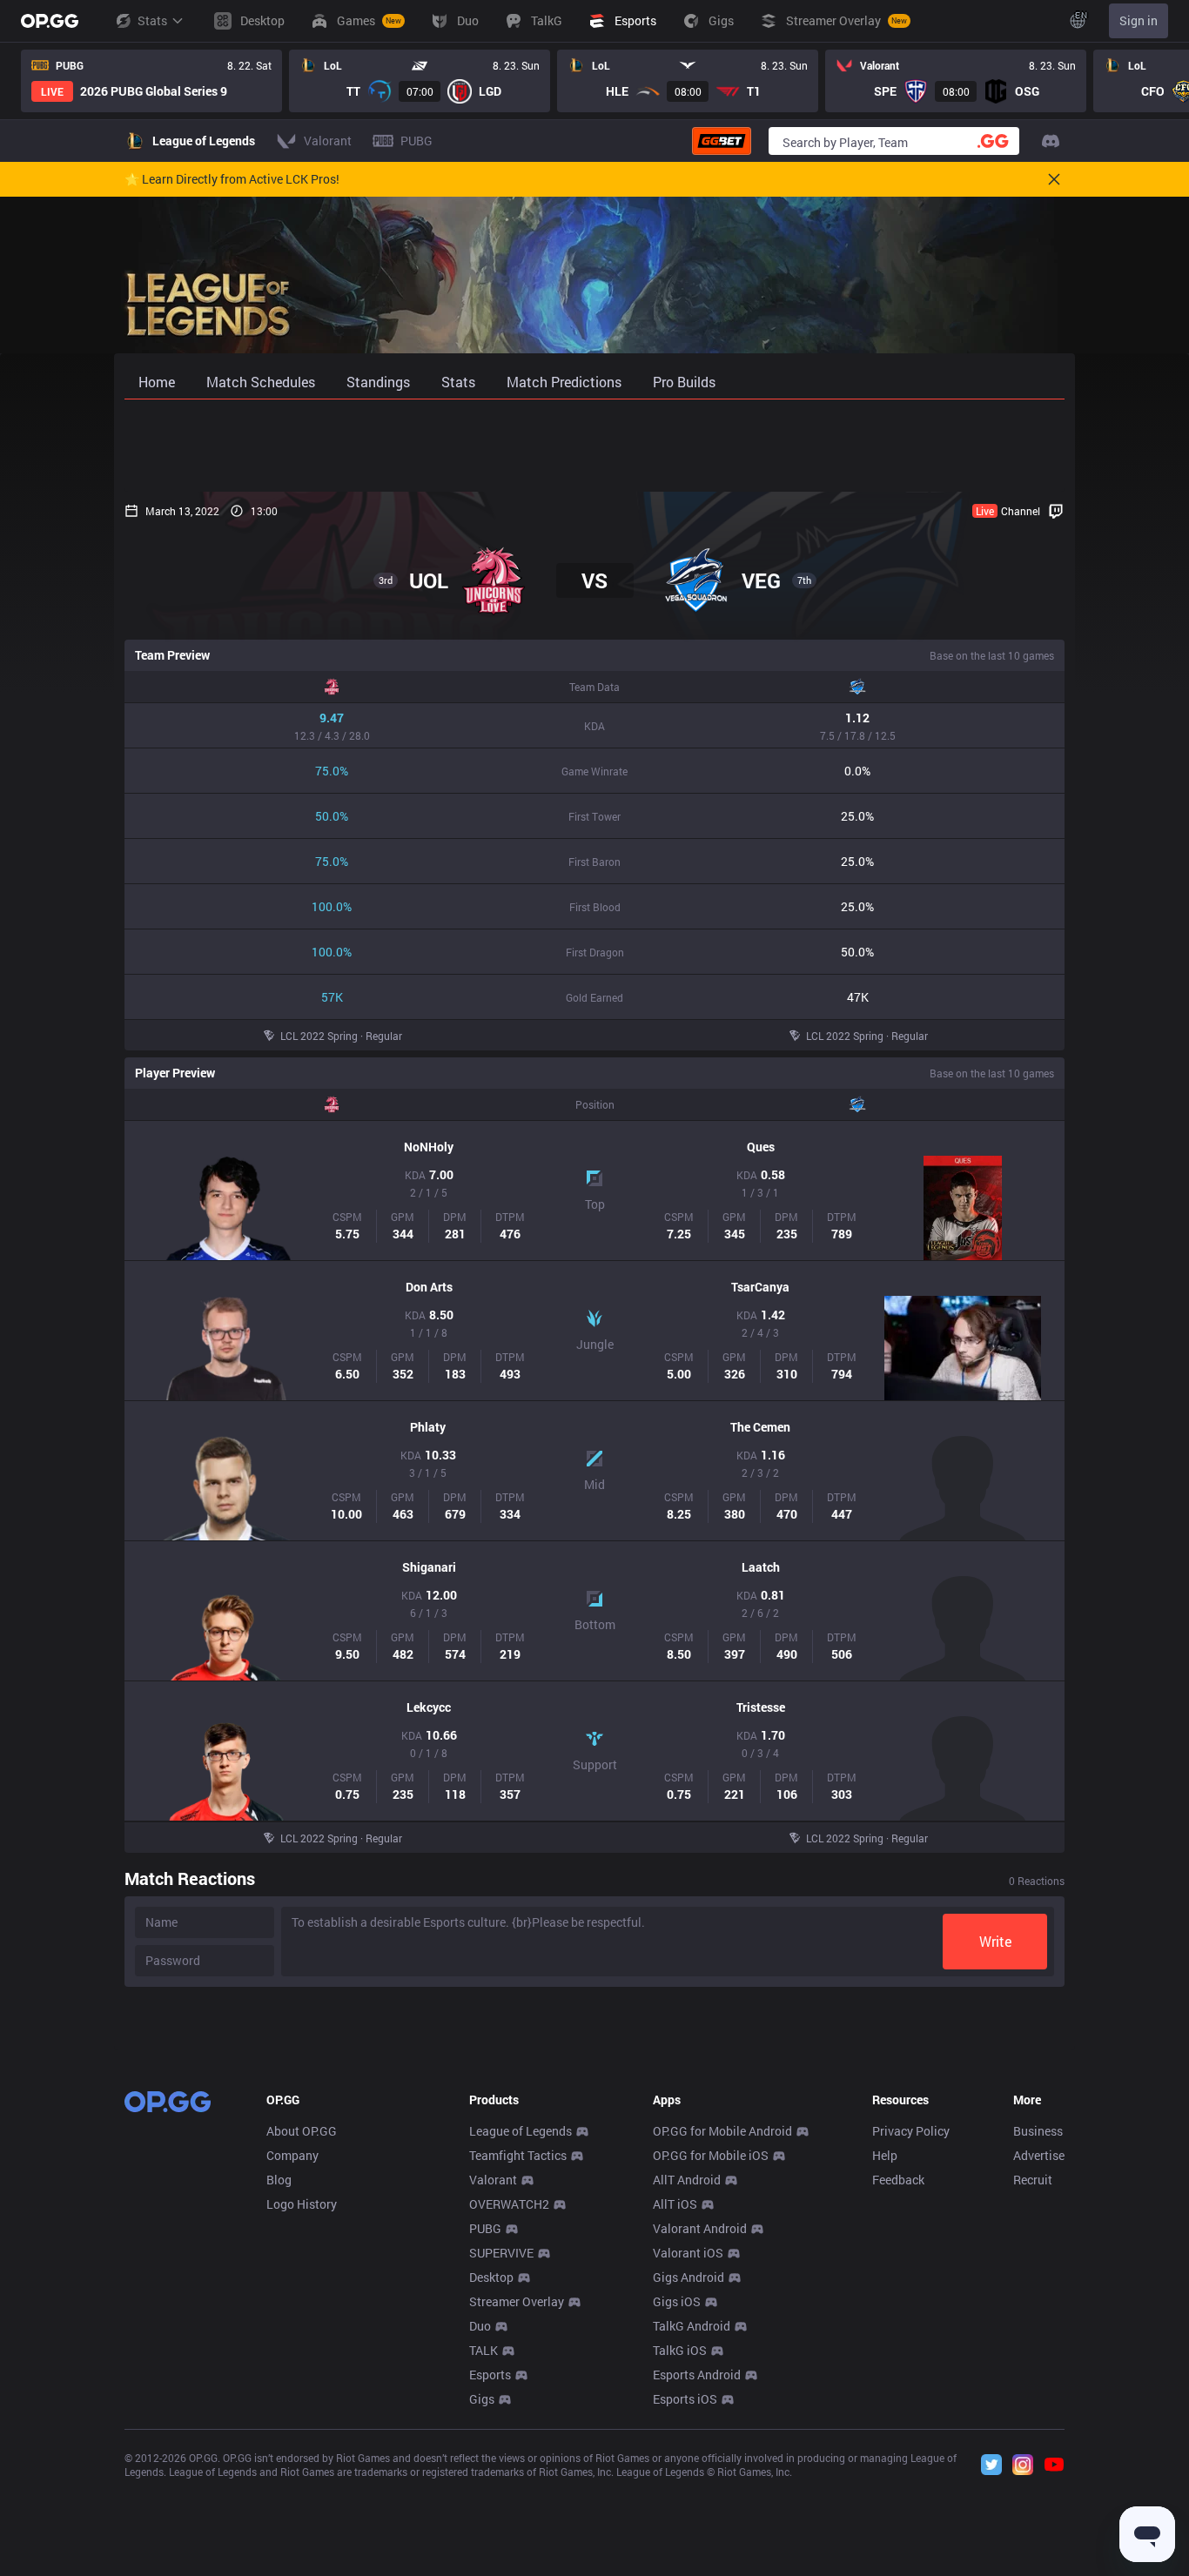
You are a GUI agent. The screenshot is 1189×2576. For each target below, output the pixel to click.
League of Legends (521, 2131)
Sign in (1139, 20)
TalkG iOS (680, 2350)
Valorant (493, 2180)
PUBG (485, 2228)
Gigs (482, 2399)
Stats (152, 20)
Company (292, 2155)
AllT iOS (675, 2204)
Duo (480, 2326)
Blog (279, 2180)
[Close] (1054, 179)
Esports (490, 2375)
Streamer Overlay (517, 2301)
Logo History (302, 2204)
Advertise (1039, 2155)
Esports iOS (685, 2399)
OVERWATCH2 (509, 2204)
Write (995, 1941)
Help (885, 2155)
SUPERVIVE (501, 2253)
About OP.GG (302, 2131)
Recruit (1033, 2180)
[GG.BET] (722, 141)
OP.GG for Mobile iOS (711, 2155)
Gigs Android (689, 2277)
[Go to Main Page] (50, 21)
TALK (484, 2350)
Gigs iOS (677, 2301)
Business (1038, 2131)
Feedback (898, 2180)
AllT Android (687, 2180)
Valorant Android (700, 2228)
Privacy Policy (911, 2131)
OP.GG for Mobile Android (722, 2131)
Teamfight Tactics (518, 2155)
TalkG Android (692, 2326)
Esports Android (697, 2375)
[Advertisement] (594, 446)
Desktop (491, 2277)
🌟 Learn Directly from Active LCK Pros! (232, 179)
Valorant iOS (688, 2253)
